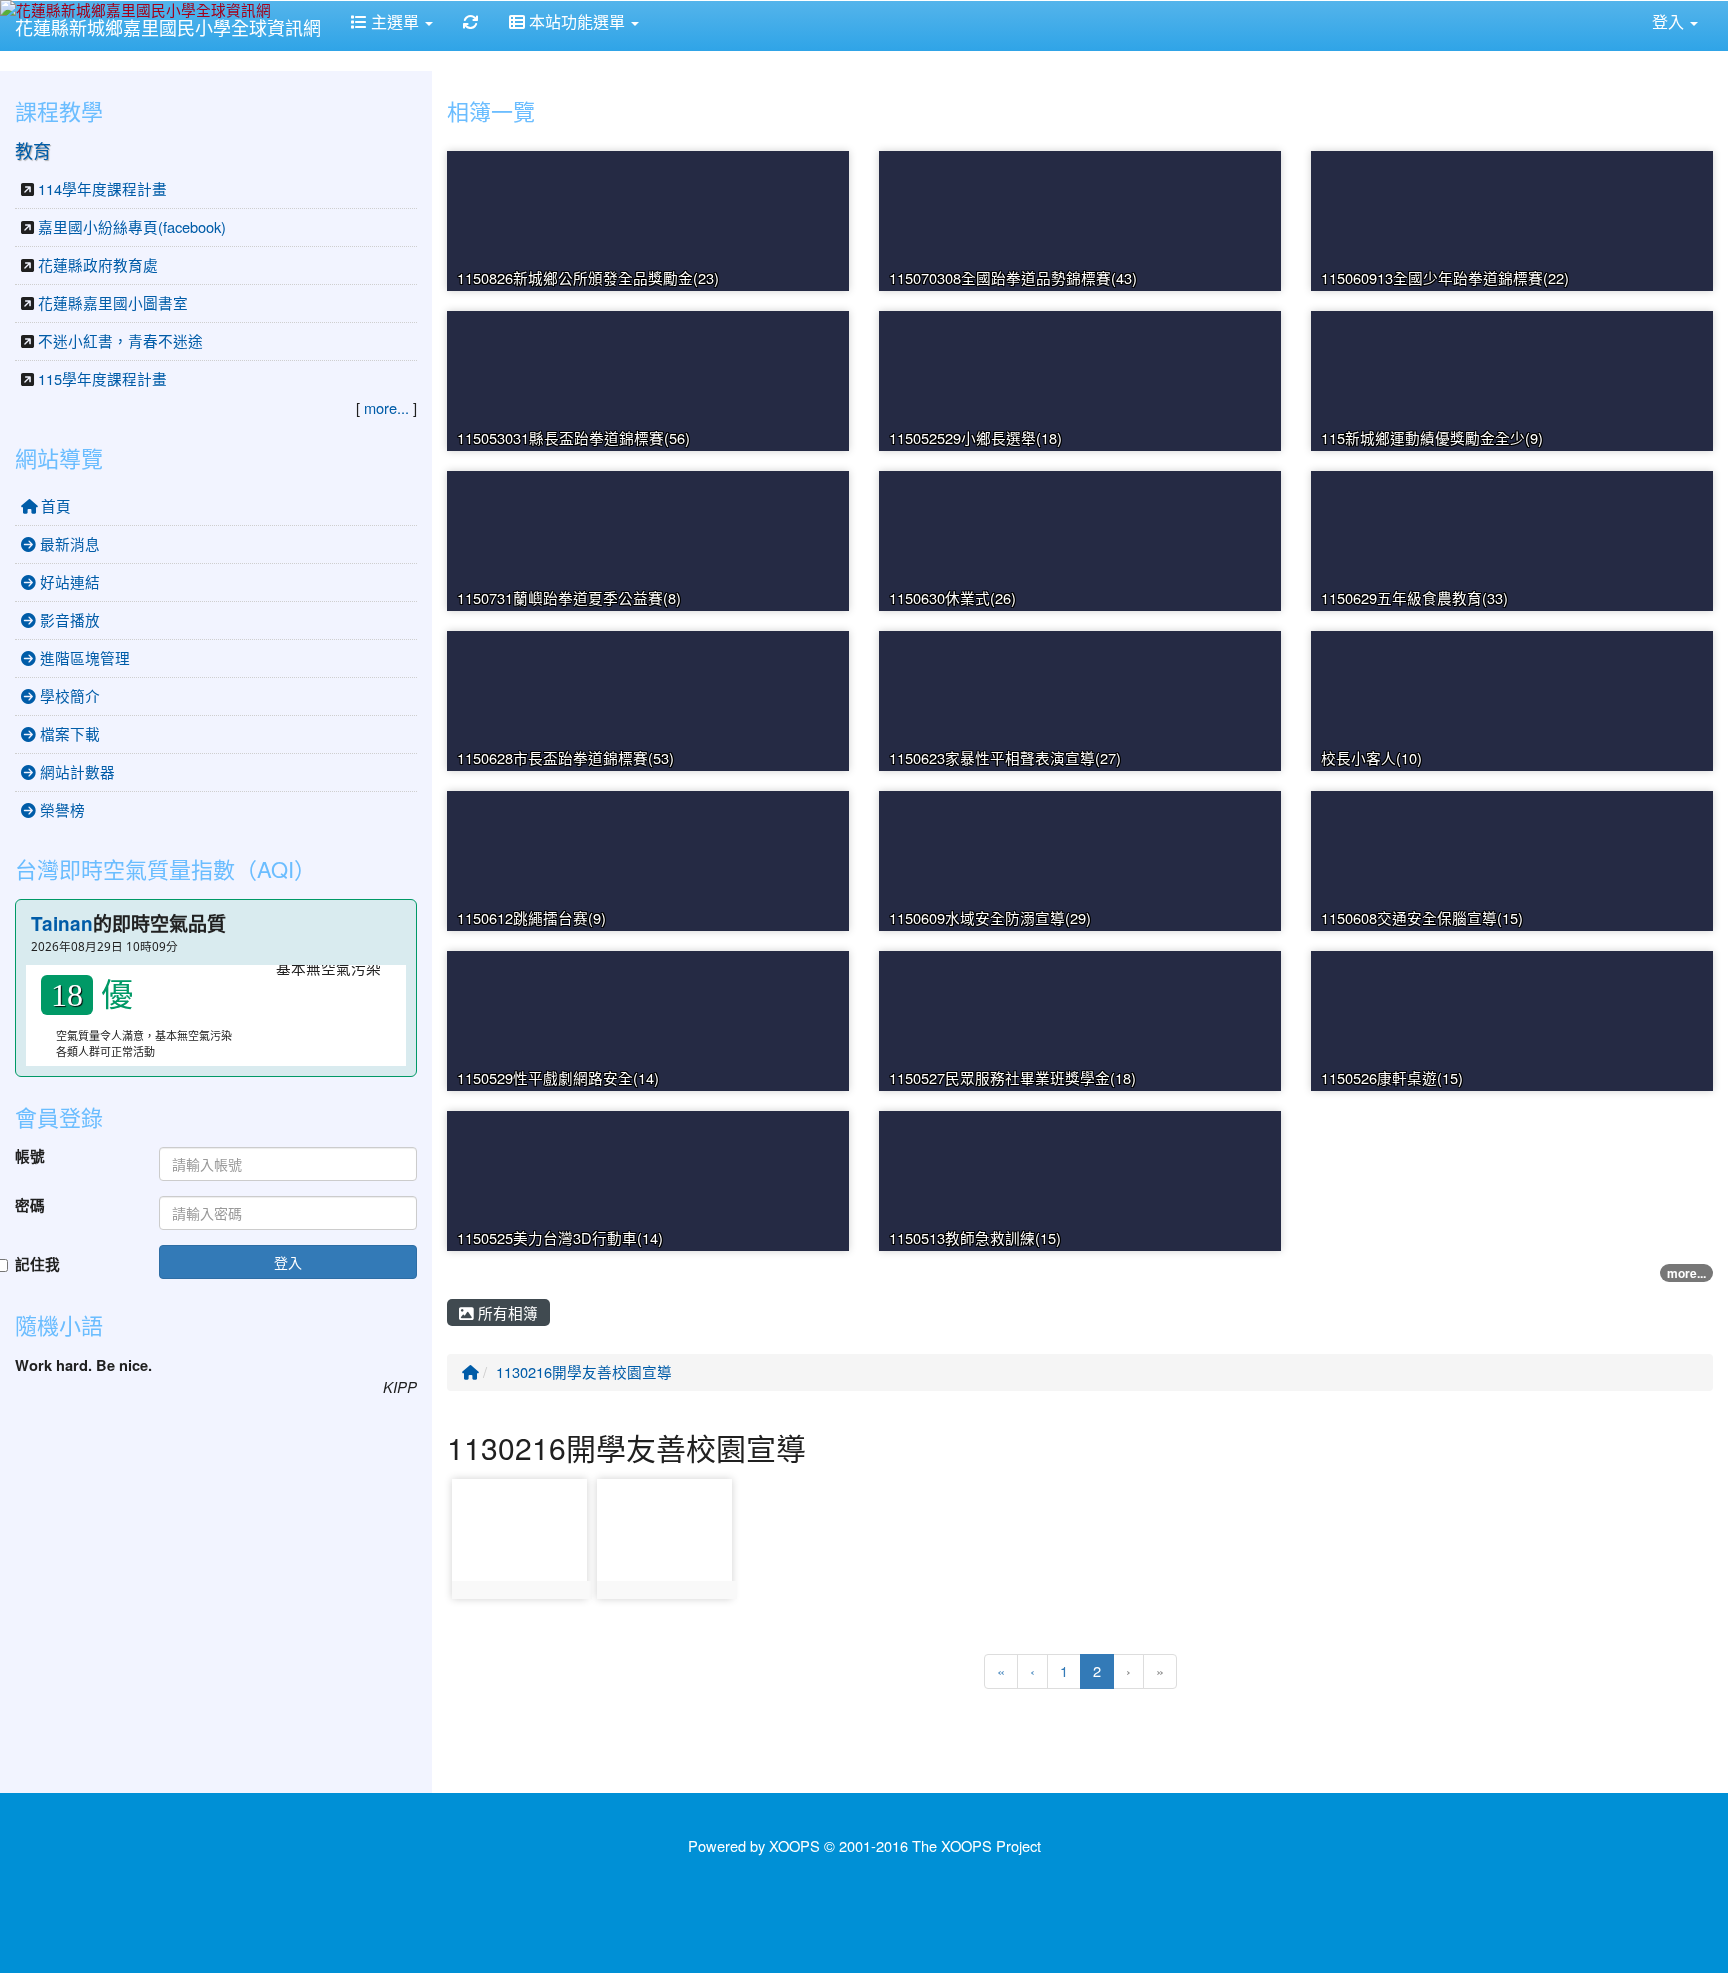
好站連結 (68, 581)
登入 (288, 1262)
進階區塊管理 (83, 657)
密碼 (30, 1206)
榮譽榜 (60, 809)
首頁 (54, 505)
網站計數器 (75, 771)
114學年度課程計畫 (102, 188)
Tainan (62, 923)
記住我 (37, 1265)
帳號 (30, 1157)
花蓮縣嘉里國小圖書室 (113, 302)
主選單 (395, 21)
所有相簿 (506, 1312)
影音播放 (68, 619)
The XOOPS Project (976, 1845)
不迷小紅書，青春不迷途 (120, 340)
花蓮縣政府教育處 (98, 264)
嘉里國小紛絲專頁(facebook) (132, 226)
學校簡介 (68, 695)
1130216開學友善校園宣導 (584, 1371)
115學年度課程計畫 (102, 378)
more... (1686, 1273)
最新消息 (68, 543)
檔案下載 (68, 733)
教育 (33, 150)
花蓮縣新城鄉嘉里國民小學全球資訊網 (168, 27)
